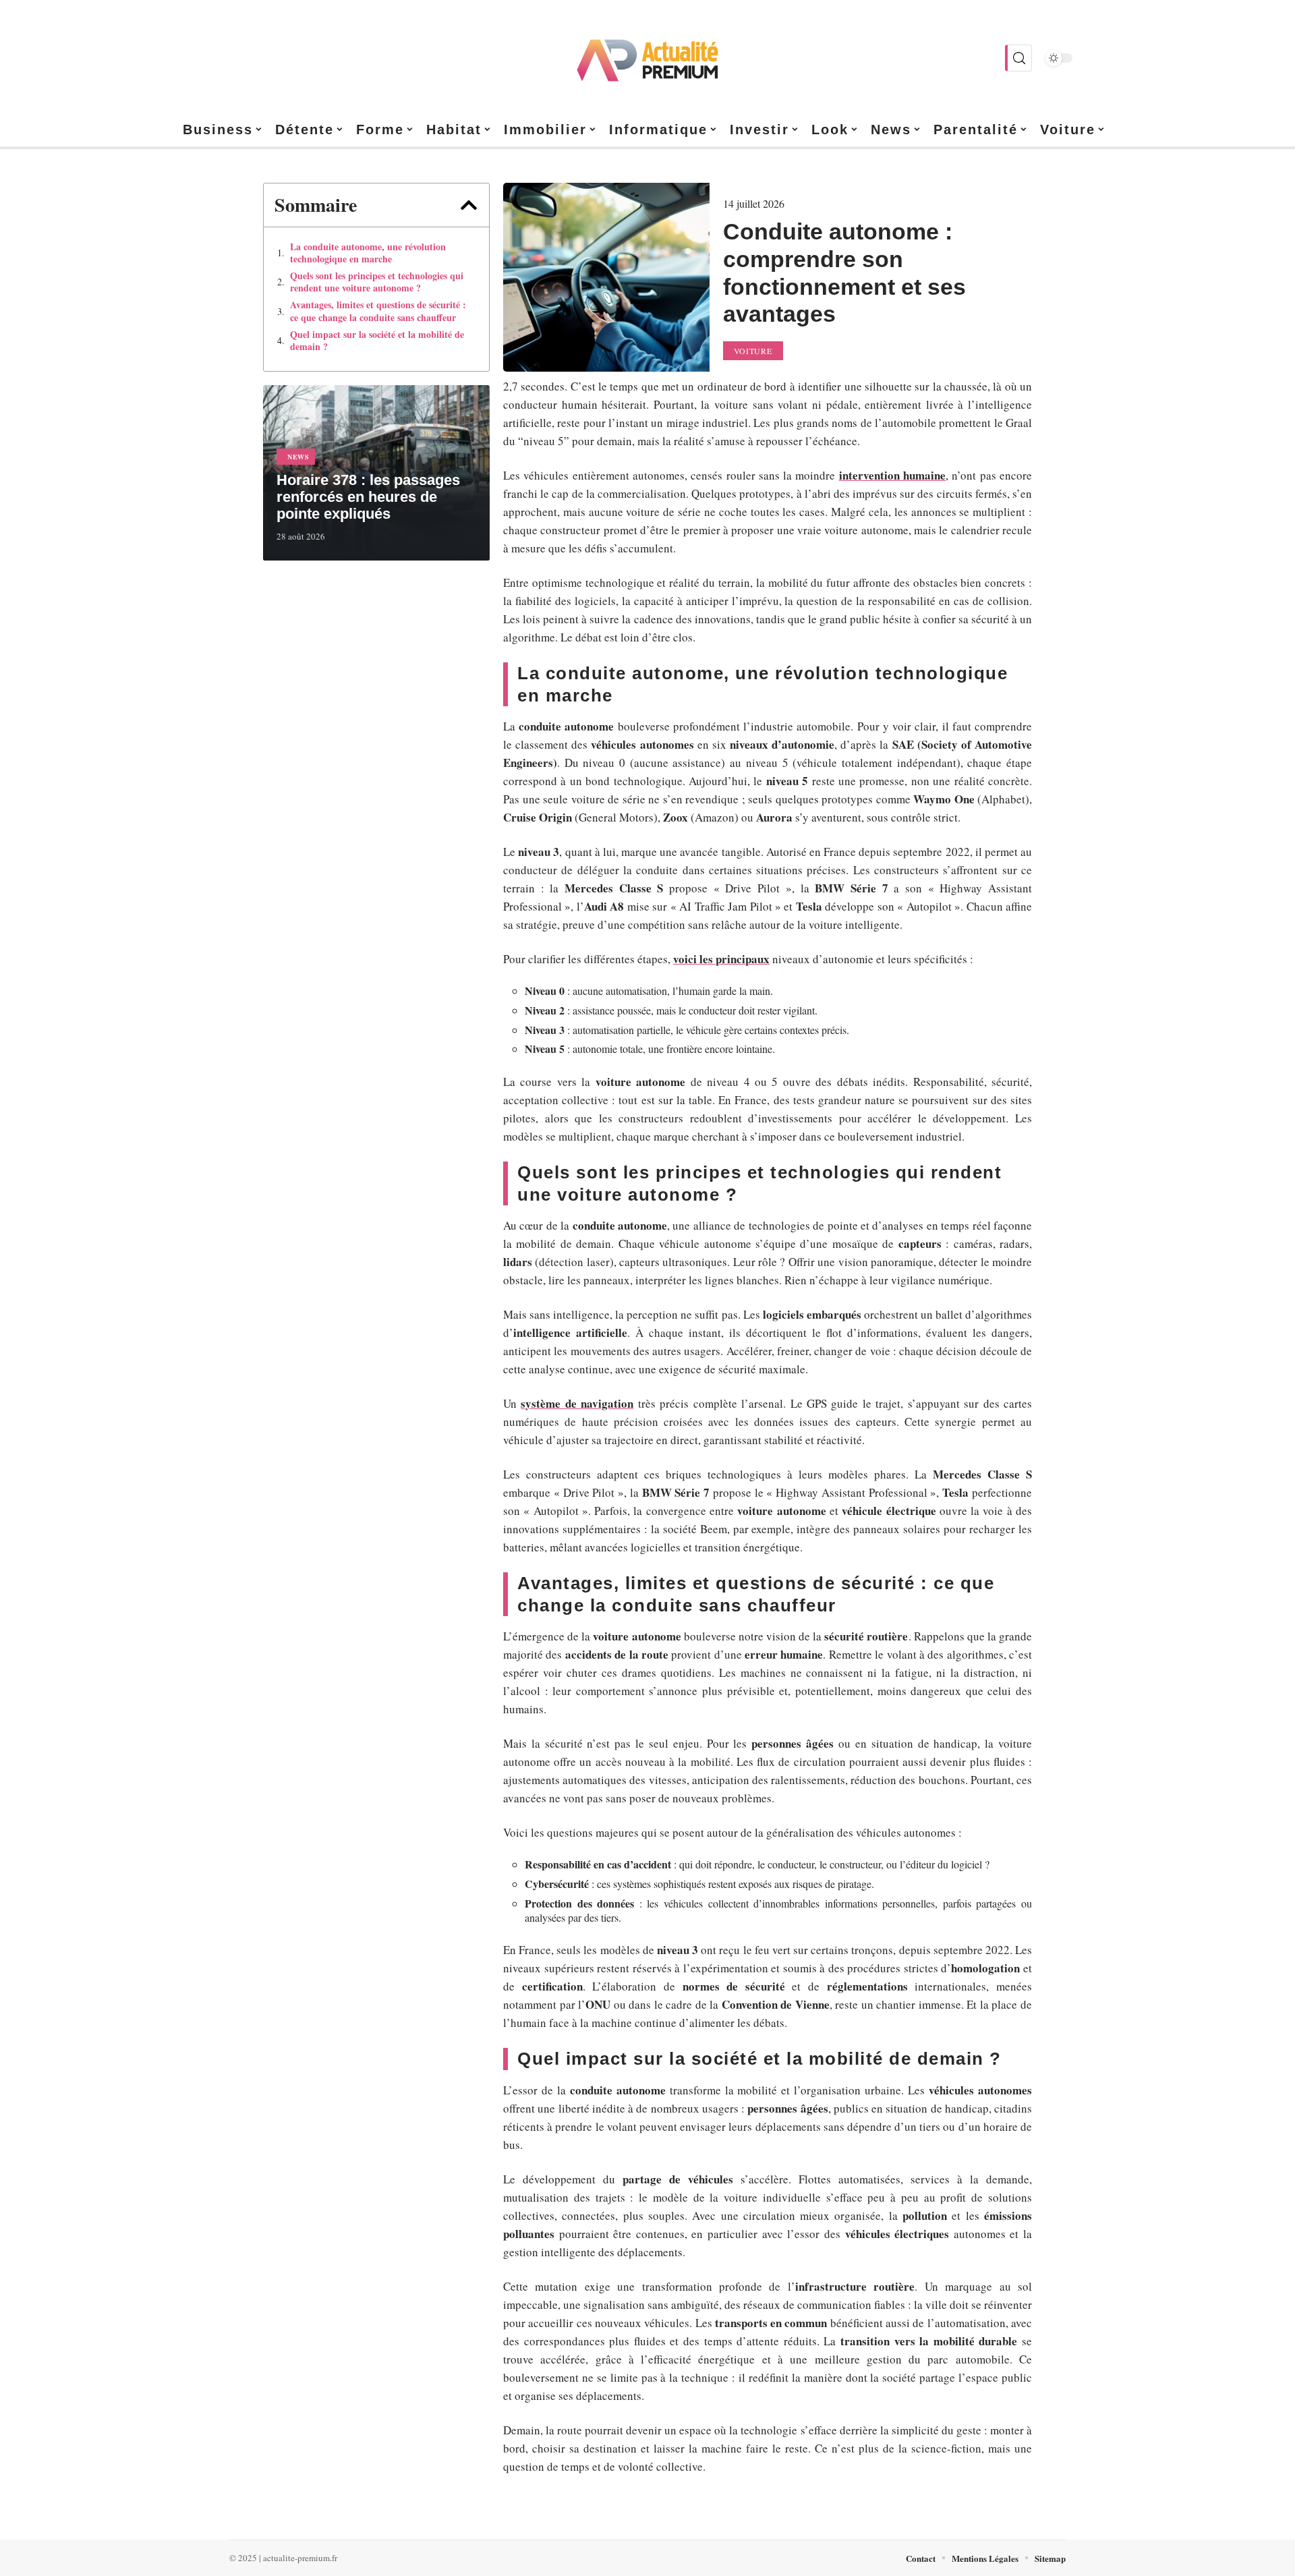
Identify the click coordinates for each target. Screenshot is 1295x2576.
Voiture (753, 351)
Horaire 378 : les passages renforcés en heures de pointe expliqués (368, 497)
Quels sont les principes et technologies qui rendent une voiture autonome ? (377, 282)
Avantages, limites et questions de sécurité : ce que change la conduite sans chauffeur (378, 311)
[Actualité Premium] (647, 58)
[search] (1018, 58)
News (298, 457)
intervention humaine (892, 475)
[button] (469, 205)
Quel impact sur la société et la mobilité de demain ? (377, 341)
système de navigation (577, 1403)
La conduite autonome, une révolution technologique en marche (368, 253)
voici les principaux (721, 959)
